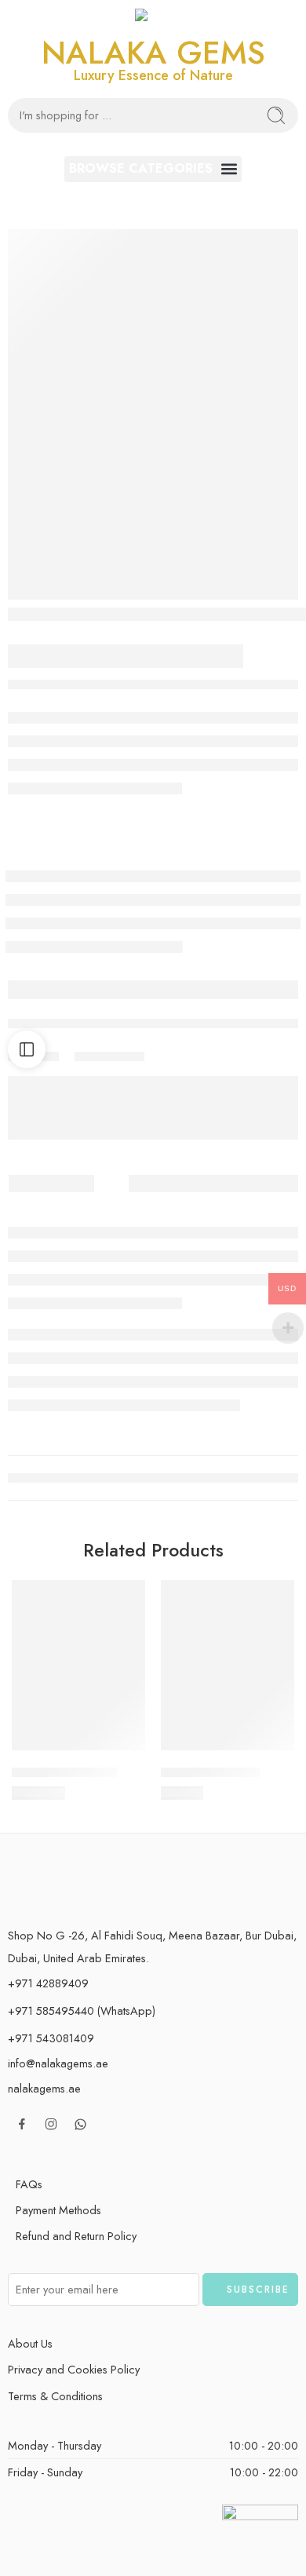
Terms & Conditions (55, 2396)
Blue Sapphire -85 (210, 1772)
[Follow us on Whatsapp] (80, 2124)
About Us (30, 2343)
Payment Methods (58, 2210)
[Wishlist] (129, 1596)
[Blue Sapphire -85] (228, 1665)
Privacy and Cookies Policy (74, 2369)
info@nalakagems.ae (58, 2063)
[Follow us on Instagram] (51, 2124)
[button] (153, 169)
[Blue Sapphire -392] (78, 1665)
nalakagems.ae (44, 2088)
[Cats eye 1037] (153, 415)
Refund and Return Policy (76, 2236)
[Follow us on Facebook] (22, 2124)
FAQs (29, 2184)
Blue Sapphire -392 (64, 1772)
